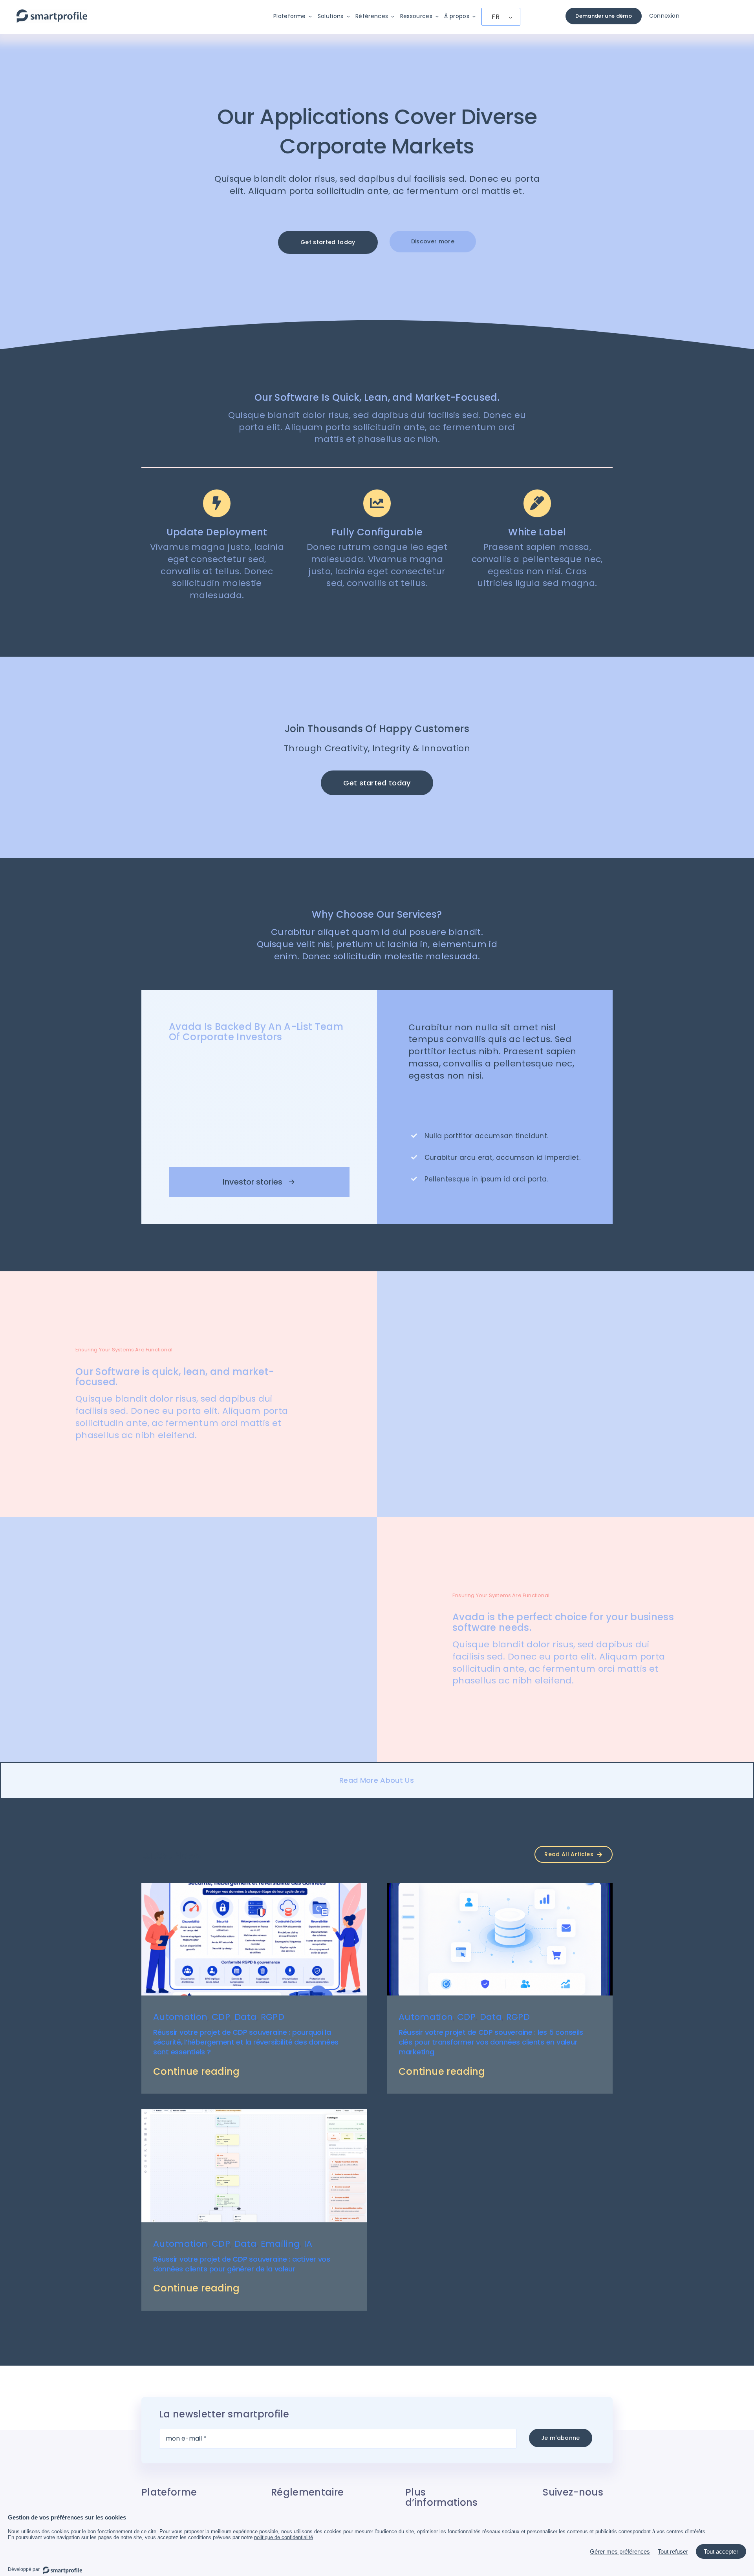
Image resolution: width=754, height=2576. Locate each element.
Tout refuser (673, 2551)
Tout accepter (721, 2551)
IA (308, 2244)
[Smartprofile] (52, 14)
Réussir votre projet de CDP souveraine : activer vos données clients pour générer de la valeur (242, 2264)
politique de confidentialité (284, 2537)
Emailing (280, 2244)
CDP (221, 2017)
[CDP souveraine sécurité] (254, 1887)
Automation (180, 2017)
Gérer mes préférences (620, 2551)
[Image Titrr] (500, 1887)
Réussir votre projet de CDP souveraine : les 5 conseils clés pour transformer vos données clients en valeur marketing (491, 2042)
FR (496, 17)
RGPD (273, 2017)
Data (245, 2017)
